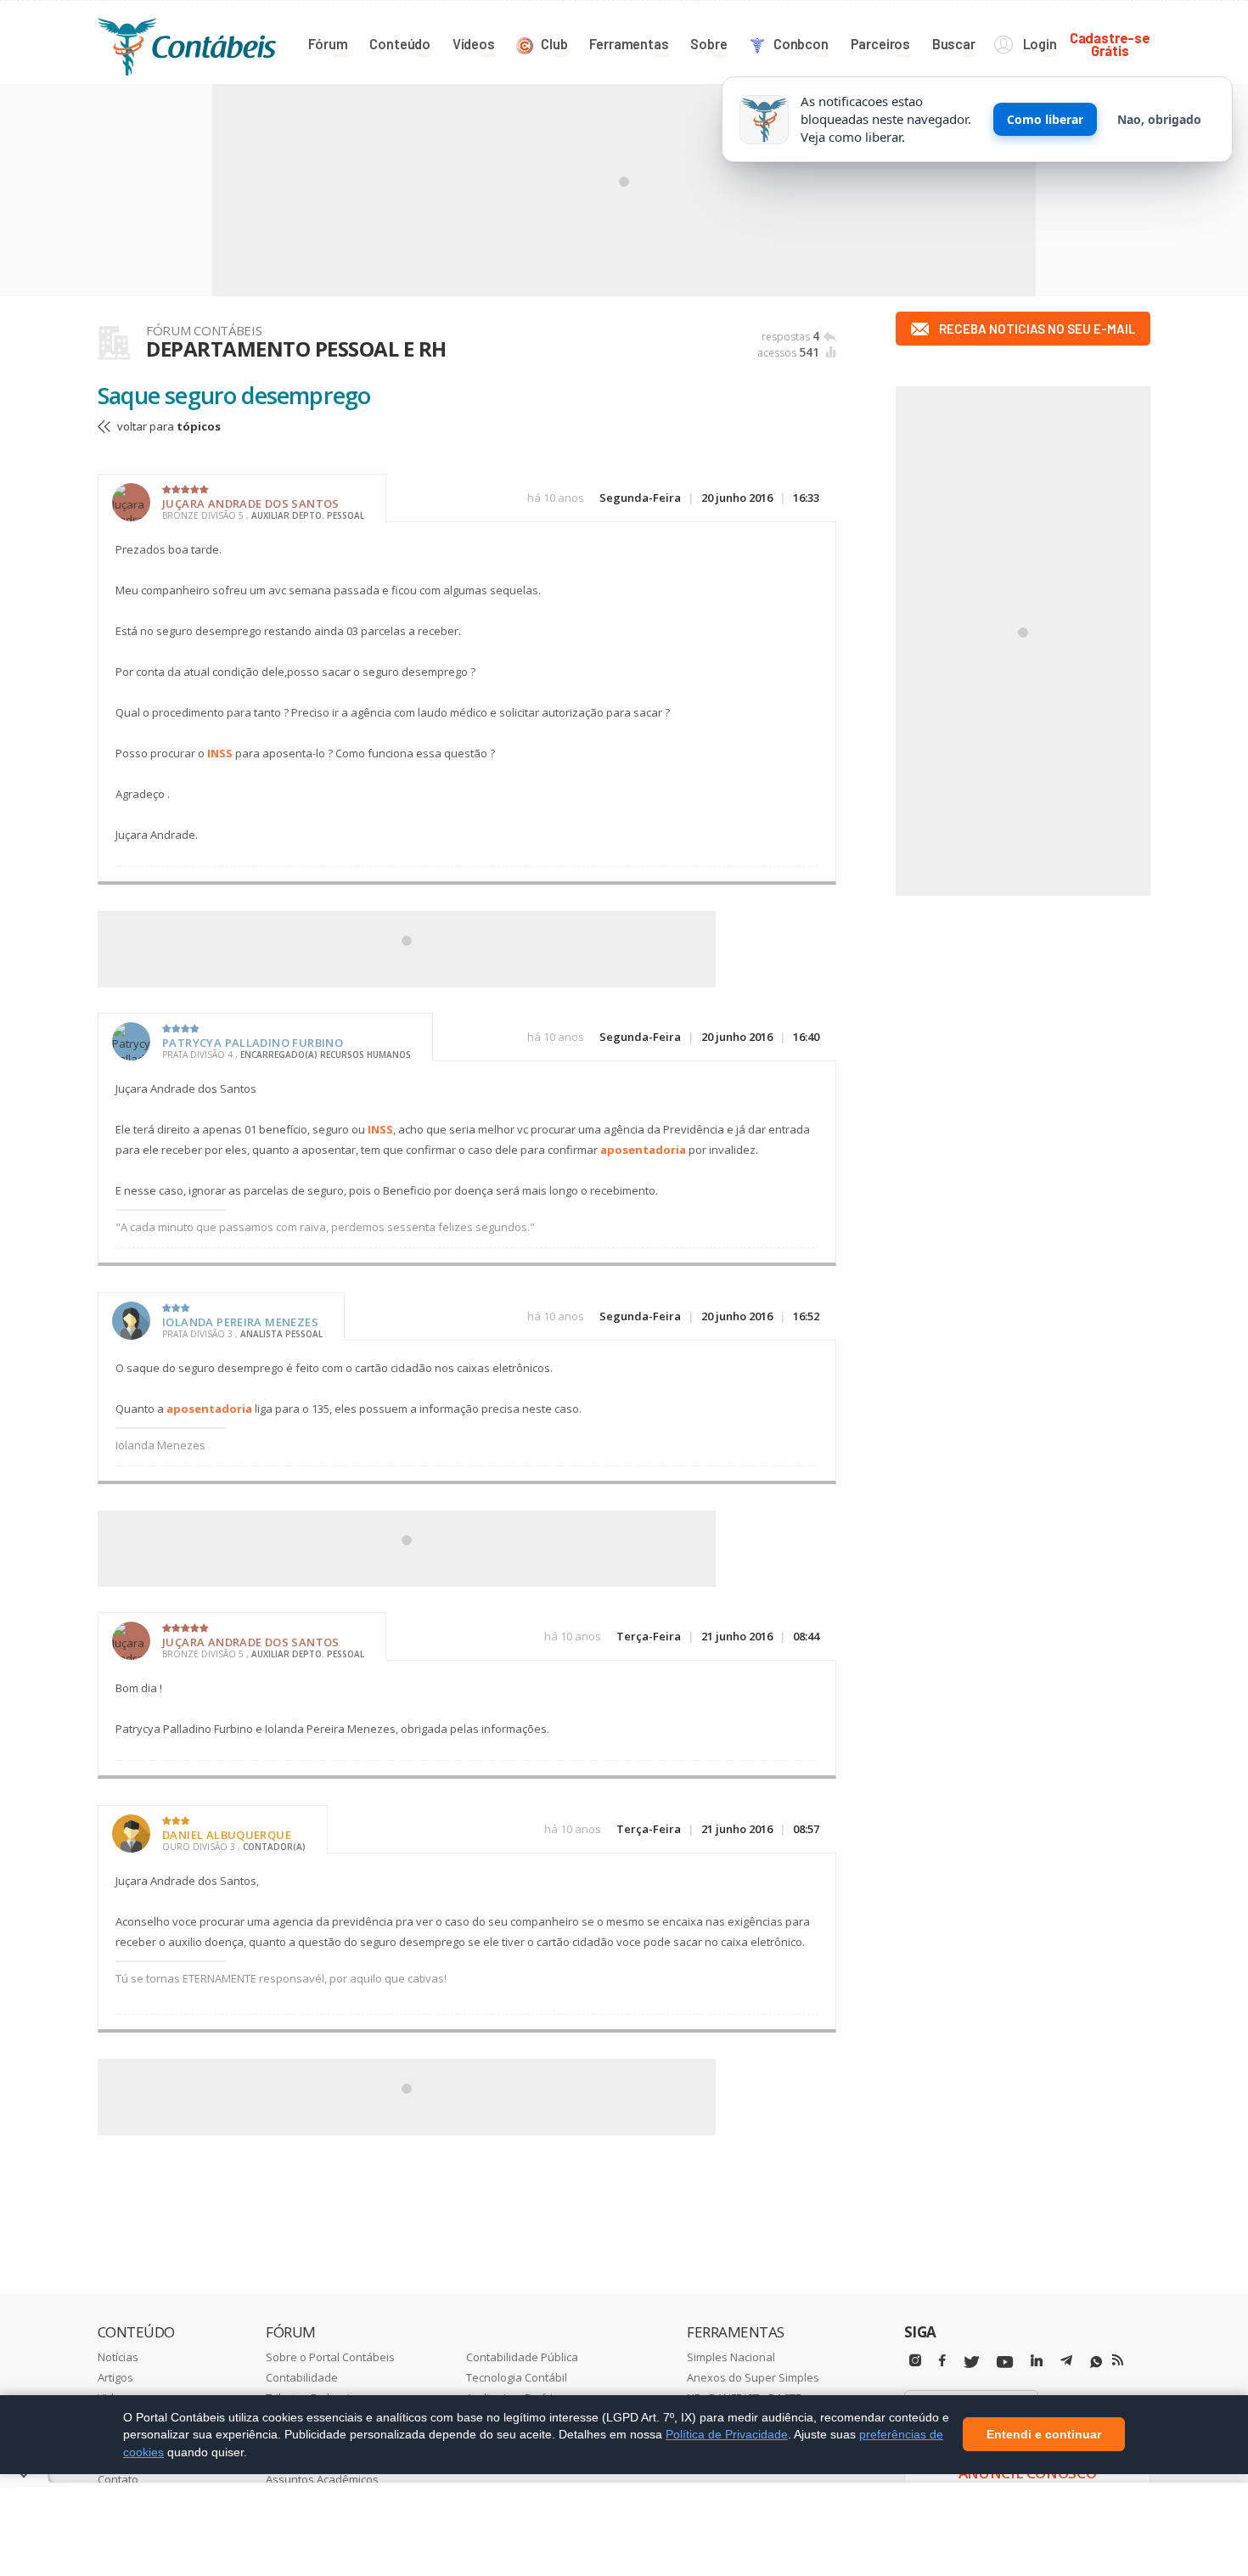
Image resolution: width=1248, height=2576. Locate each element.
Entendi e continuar (1044, 2435)
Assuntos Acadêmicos (322, 2479)
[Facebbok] (942, 2361)
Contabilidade (302, 2377)
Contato (118, 2479)
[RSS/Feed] (1118, 2360)
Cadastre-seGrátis (1110, 44)
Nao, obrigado (1159, 119)
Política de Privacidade (727, 2434)
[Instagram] (915, 2361)
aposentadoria (643, 1150)
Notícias (118, 2357)
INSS (220, 753)
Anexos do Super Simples (753, 2377)
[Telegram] (1066, 2363)
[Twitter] (971, 2362)
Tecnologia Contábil (517, 2377)
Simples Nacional (731, 2357)
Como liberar (1045, 119)
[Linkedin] (1037, 2361)
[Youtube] (1005, 2362)
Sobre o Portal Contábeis (330, 2357)
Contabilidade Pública (522, 2357)
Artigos (115, 2377)
